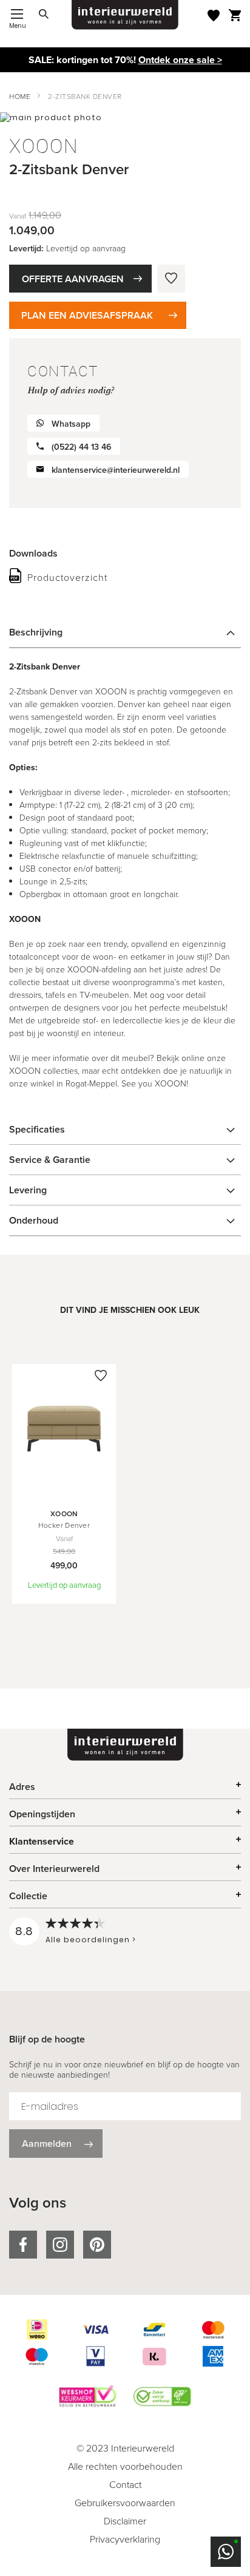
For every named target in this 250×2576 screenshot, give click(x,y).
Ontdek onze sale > (180, 60)
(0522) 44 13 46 (81, 447)
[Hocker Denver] (64, 1490)
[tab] (125, 632)
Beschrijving (36, 632)
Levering (28, 1190)
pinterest (97, 2245)
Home (20, 97)
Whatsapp (71, 424)
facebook (23, 2245)
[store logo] (125, 15)
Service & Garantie (50, 1160)
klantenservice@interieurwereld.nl (116, 470)
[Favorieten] (214, 15)
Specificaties (37, 1129)
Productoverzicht (67, 578)
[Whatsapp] (226, 2552)
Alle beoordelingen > (91, 1940)
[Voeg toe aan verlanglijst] (171, 279)
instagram (60, 2245)
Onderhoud (34, 1220)
